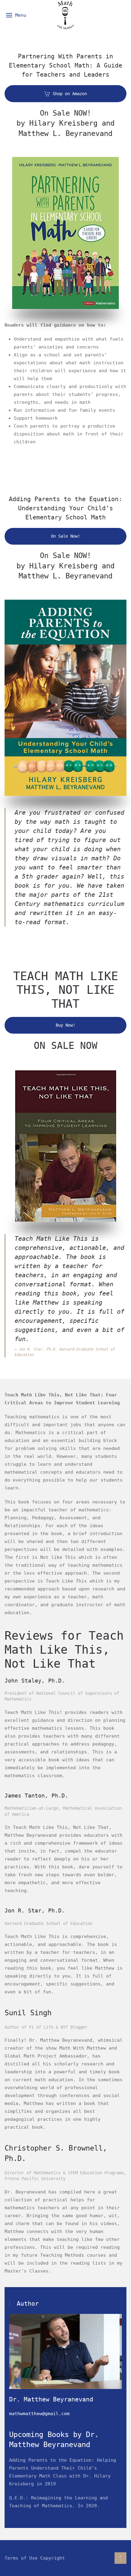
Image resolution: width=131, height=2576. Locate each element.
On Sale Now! (65, 536)
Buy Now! (65, 1025)
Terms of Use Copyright (35, 2558)
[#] (120, 2558)
